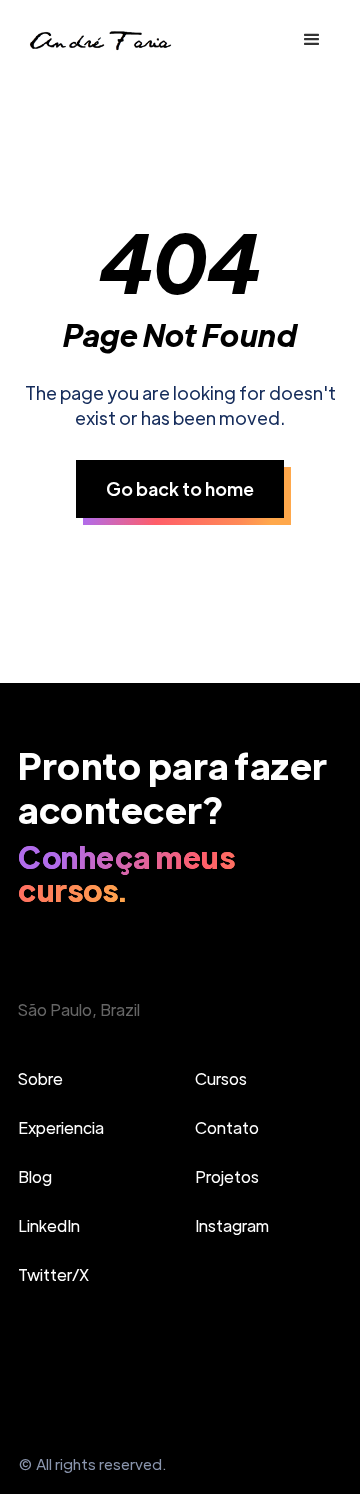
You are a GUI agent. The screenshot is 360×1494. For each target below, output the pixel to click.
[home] (99, 40)
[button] (312, 40)
